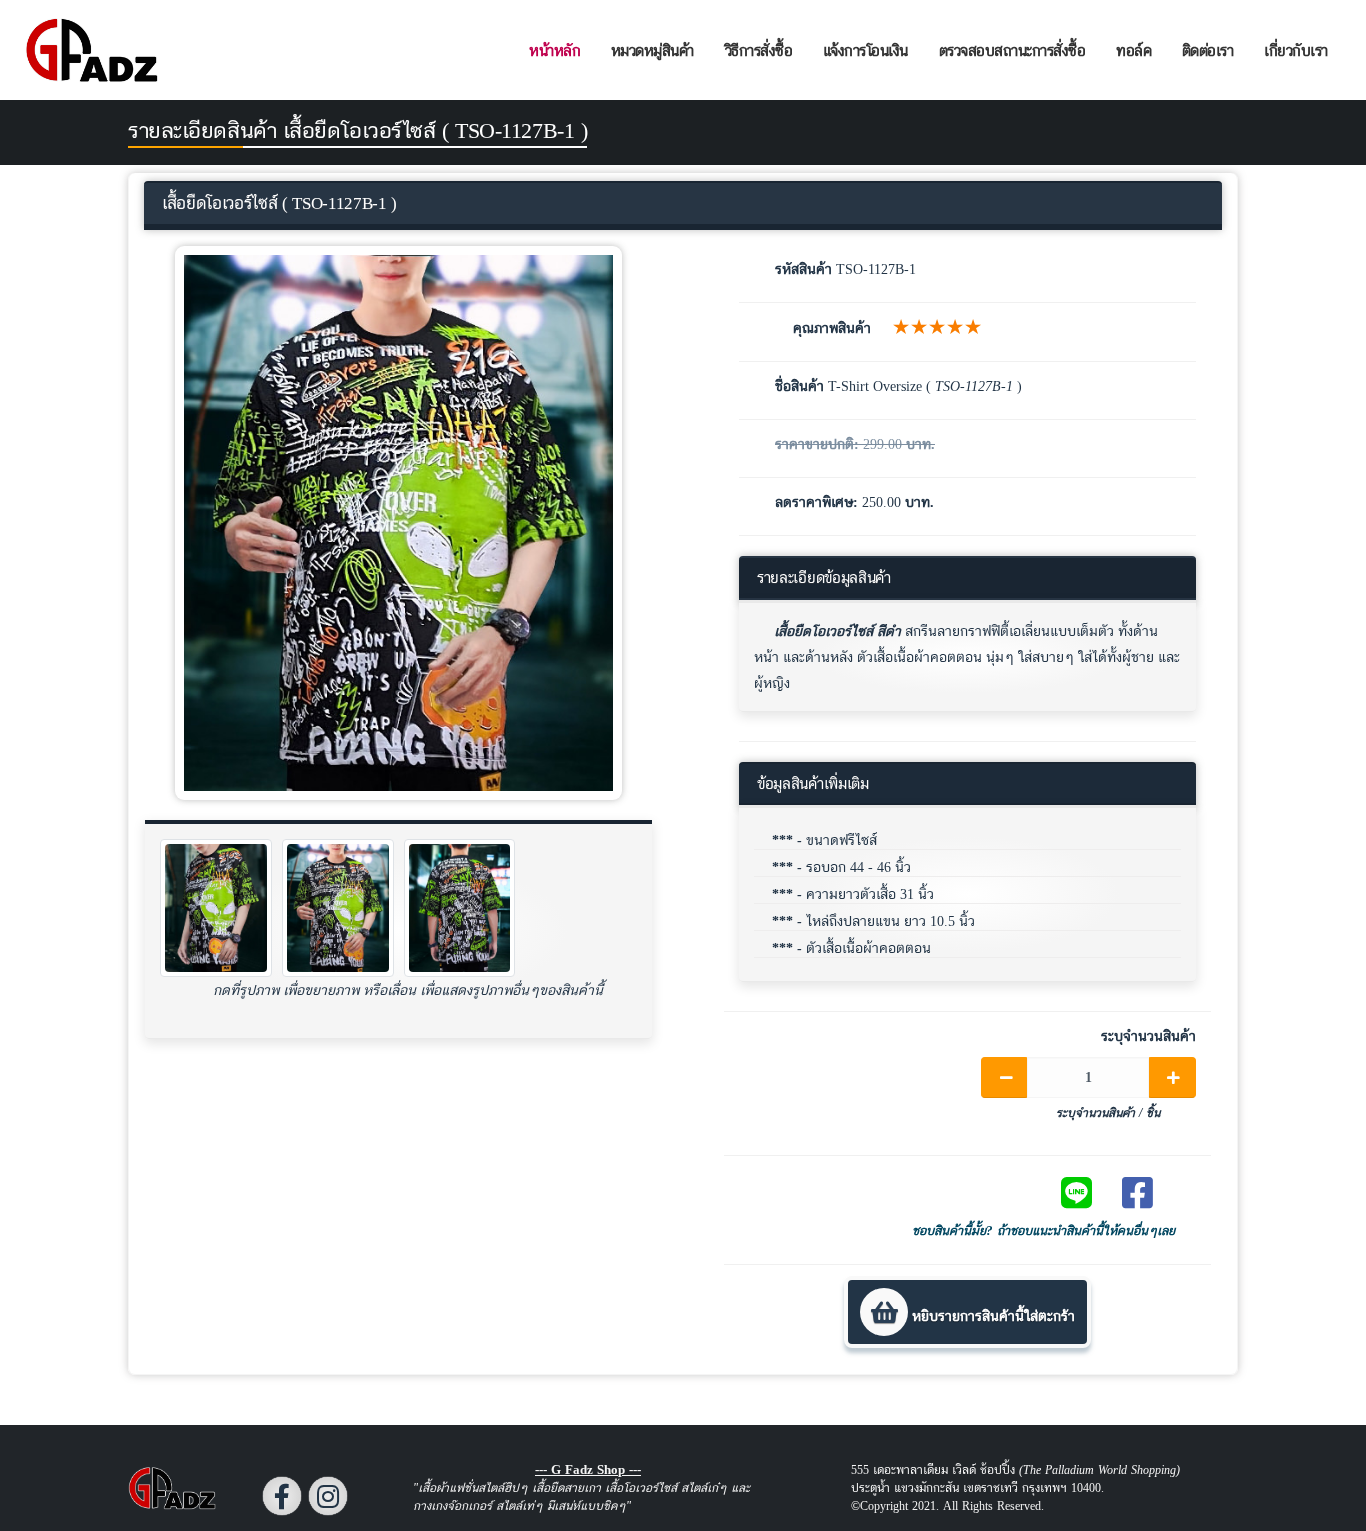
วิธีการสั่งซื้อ (759, 50)
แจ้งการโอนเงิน (865, 50)
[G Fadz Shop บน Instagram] (328, 1496)
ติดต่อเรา (1208, 50)
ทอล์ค (1133, 50)
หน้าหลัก (554, 50)
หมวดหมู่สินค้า (652, 50)
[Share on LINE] (1085, 1192)
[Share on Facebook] (1146, 1192)
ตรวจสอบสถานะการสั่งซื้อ (1012, 50)
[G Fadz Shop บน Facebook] (282, 1496)
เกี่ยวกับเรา (1296, 50)
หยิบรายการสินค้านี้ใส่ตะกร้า (991, 1315)
